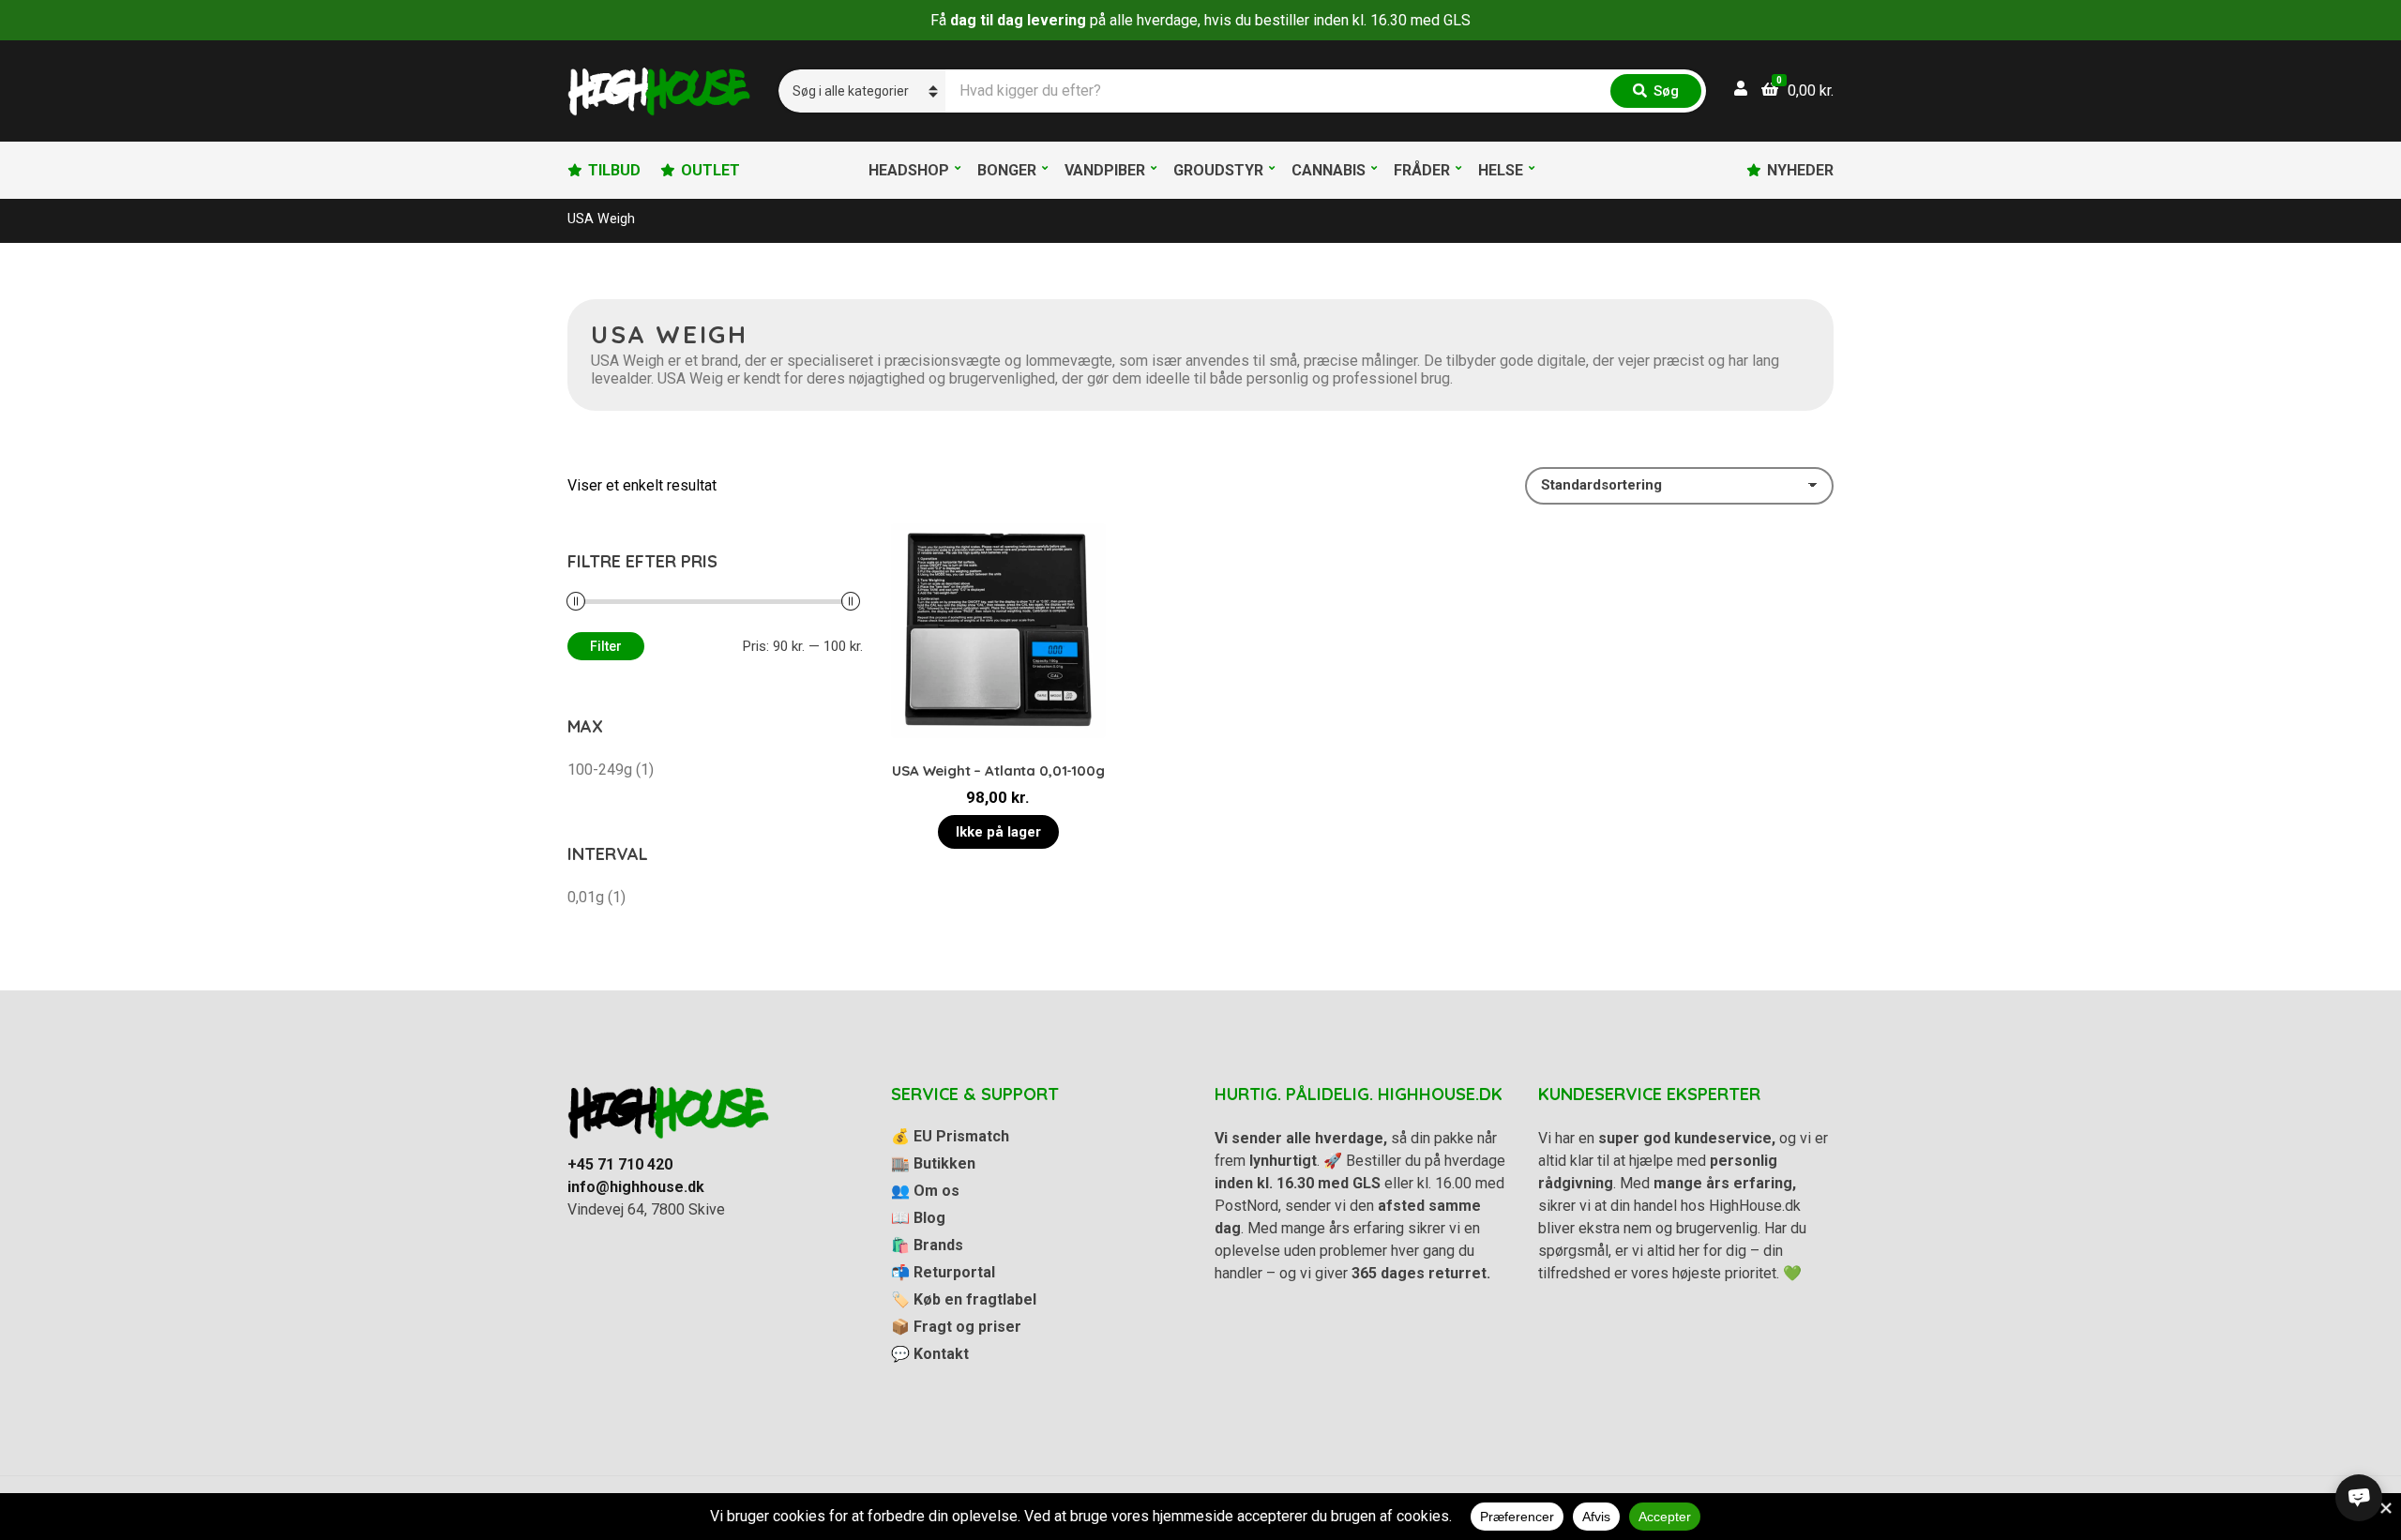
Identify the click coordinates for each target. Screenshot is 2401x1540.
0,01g (586, 897)
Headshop (909, 170)
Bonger (1007, 170)
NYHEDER (1800, 170)
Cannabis (1329, 170)
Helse (1501, 170)
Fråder (1422, 170)
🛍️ (927, 1245)
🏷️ (964, 1299)
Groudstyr (1218, 170)
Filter (606, 646)
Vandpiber (1105, 170)
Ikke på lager (998, 832)
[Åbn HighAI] (2359, 1498)
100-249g (600, 770)
